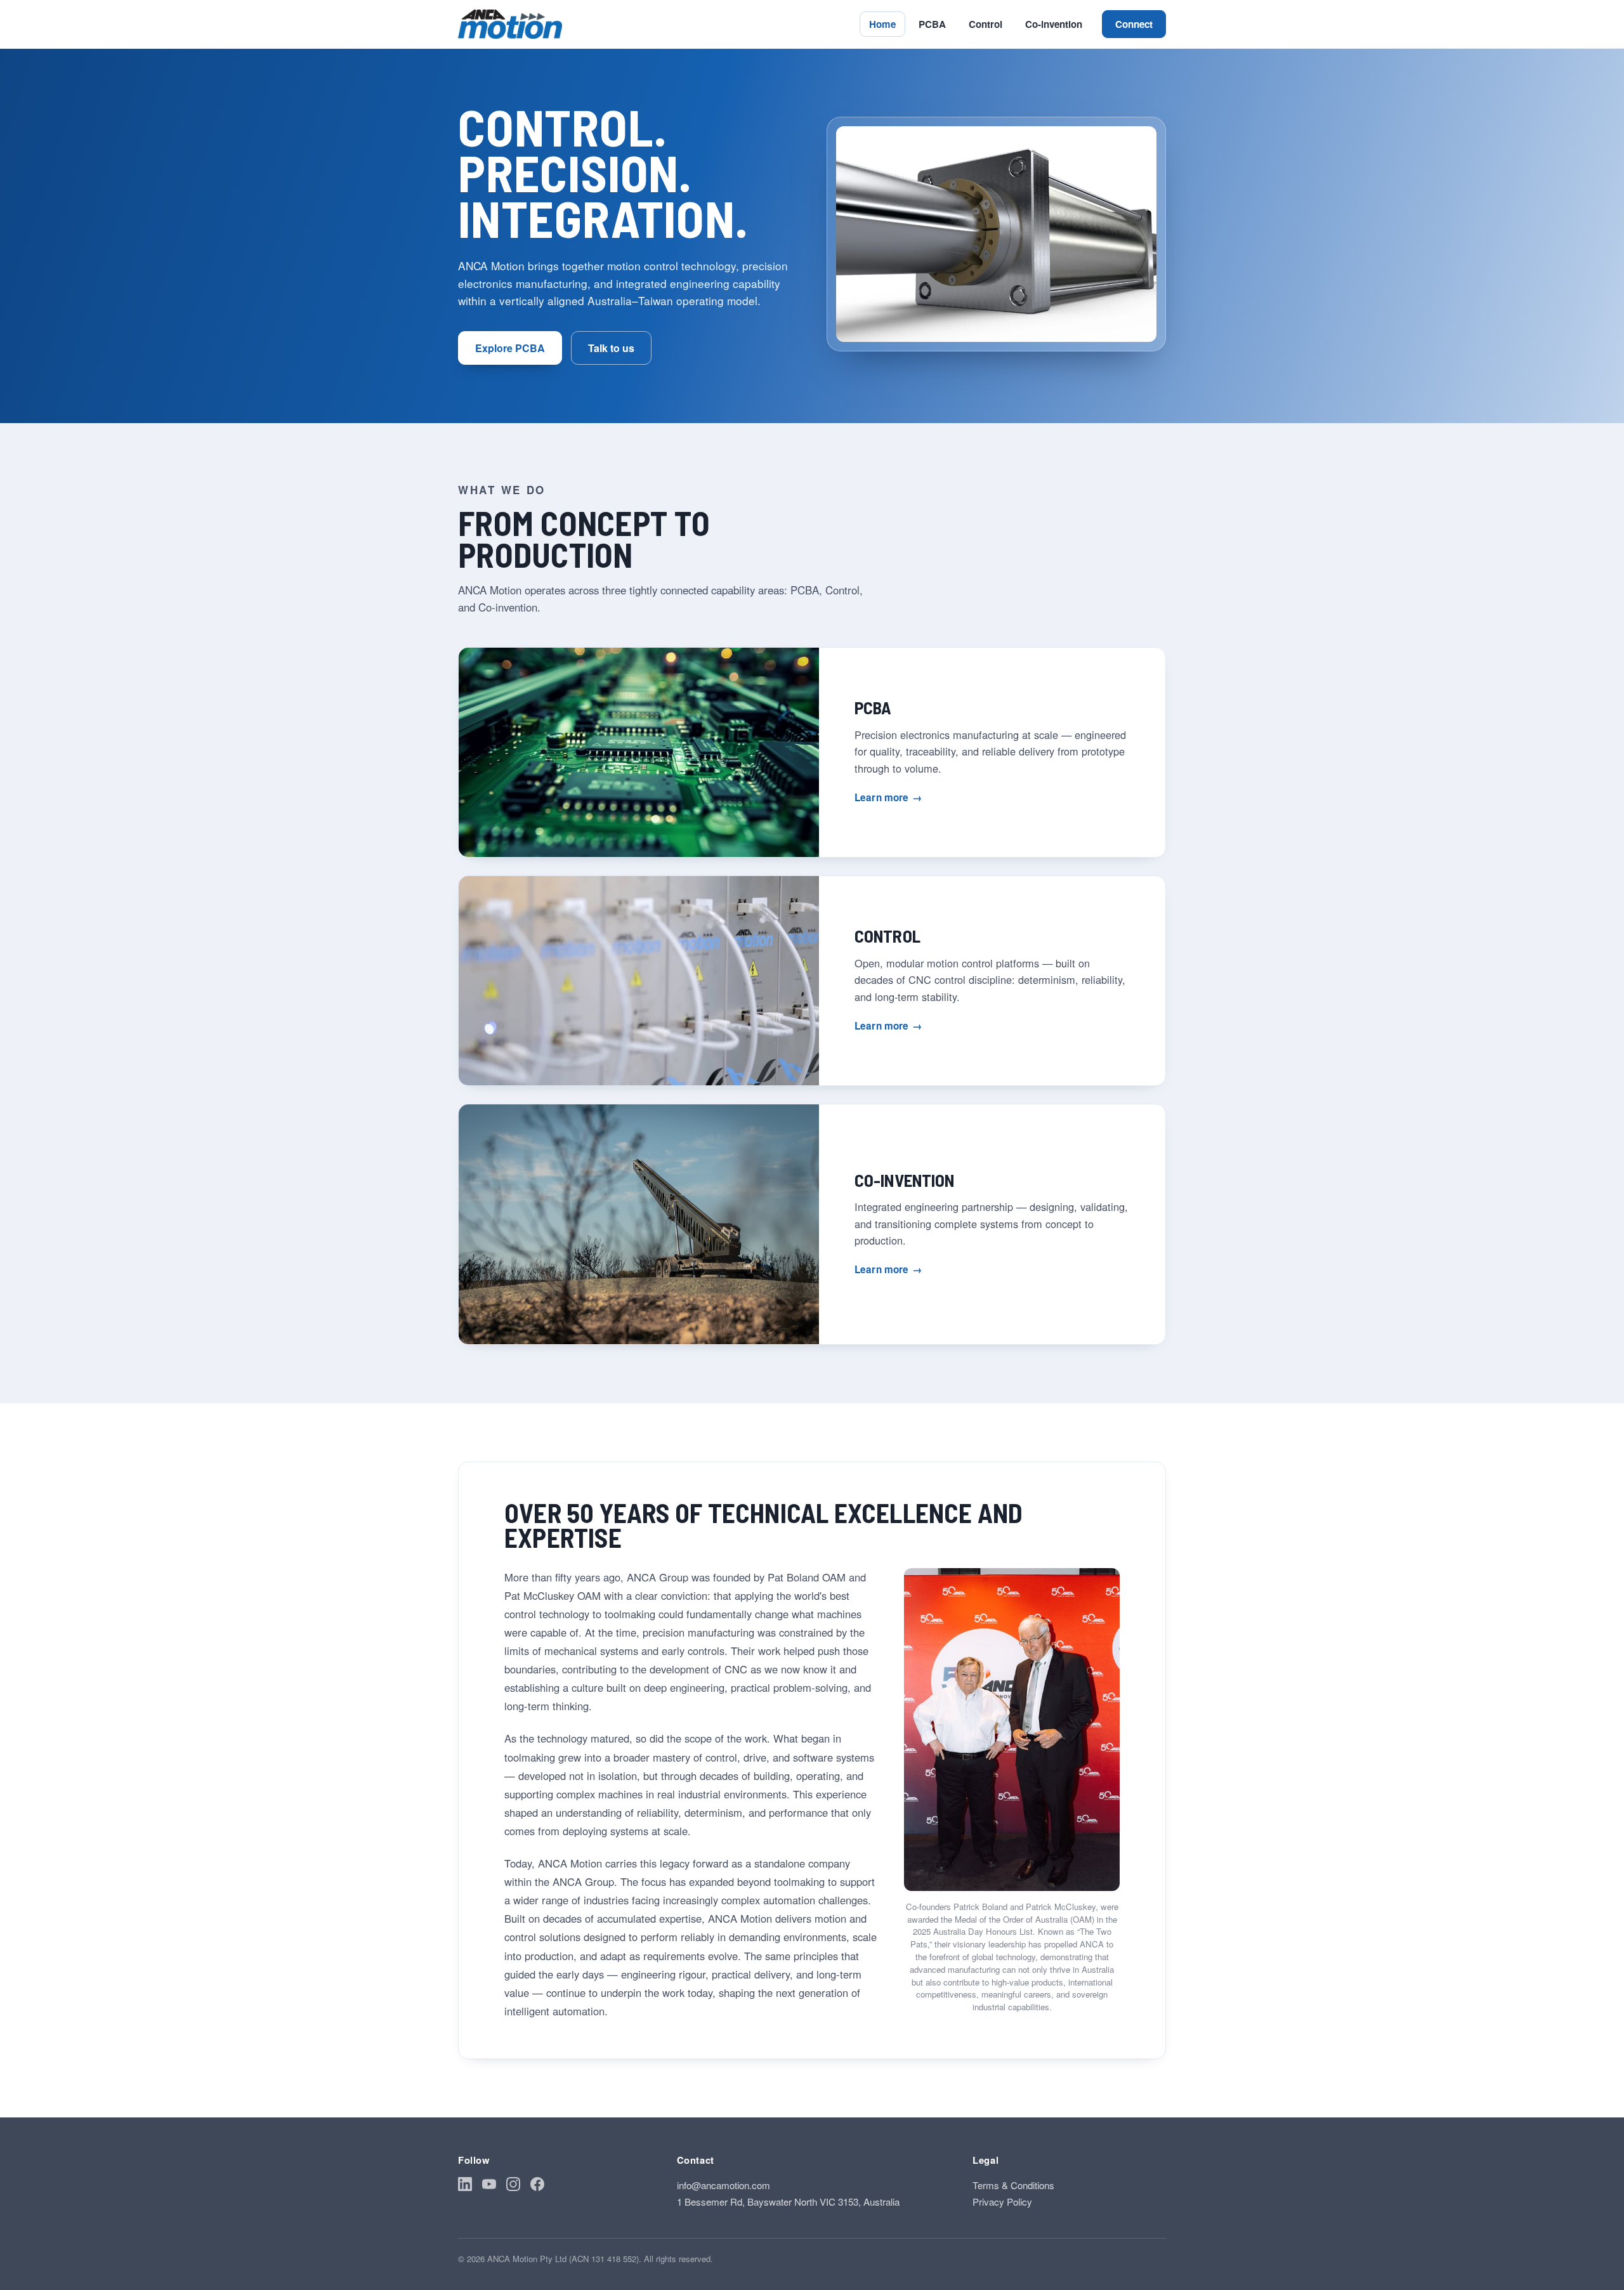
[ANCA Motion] (510, 24)
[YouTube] (489, 2186)
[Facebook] (537, 2186)
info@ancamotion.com (724, 2185)
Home (882, 24)
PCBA (932, 24)
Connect (1134, 24)
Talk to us (611, 348)
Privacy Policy (1002, 2202)
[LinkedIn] (465, 2186)
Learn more (888, 797)
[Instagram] (513, 2186)
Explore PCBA (510, 348)
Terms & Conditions (1013, 2185)
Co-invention (1054, 24)
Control (986, 24)
